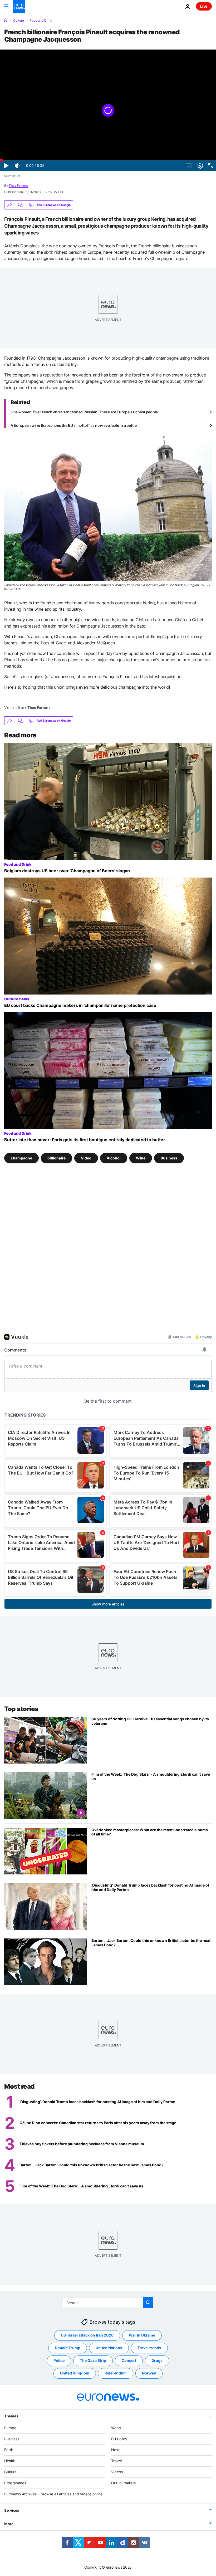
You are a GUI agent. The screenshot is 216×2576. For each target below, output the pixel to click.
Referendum (116, 2373)
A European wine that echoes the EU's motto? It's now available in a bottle (73, 425)
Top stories (21, 1709)
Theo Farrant (18, 186)
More (9, 2524)
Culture (19, 21)
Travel (116, 2461)
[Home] (6, 20)
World (116, 2428)
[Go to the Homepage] (19, 6)
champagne (21, 1158)
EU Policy (119, 2439)
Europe (10, 2428)
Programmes (15, 2483)
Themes (11, 2416)
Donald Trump (68, 2348)
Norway (149, 2373)
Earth (9, 2450)
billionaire (57, 1158)
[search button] (148, 2303)
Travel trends (149, 2348)
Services (12, 2510)
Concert (129, 2360)
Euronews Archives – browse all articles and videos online (53, 2494)
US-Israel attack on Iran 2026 (87, 2335)
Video (86, 1158)
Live (204, 6)
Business (169, 1158)
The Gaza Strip (93, 2360)
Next (115, 2450)
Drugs (157, 2360)
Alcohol (114, 1158)
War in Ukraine (142, 2335)
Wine (141, 1158)
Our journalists (123, 2483)
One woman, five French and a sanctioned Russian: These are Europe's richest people (84, 412)
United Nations (109, 2348)
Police (59, 2360)
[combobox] (108, 2303)
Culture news (17, 999)
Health (10, 2461)
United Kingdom (75, 2373)
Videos (117, 2472)
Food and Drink (41, 21)
